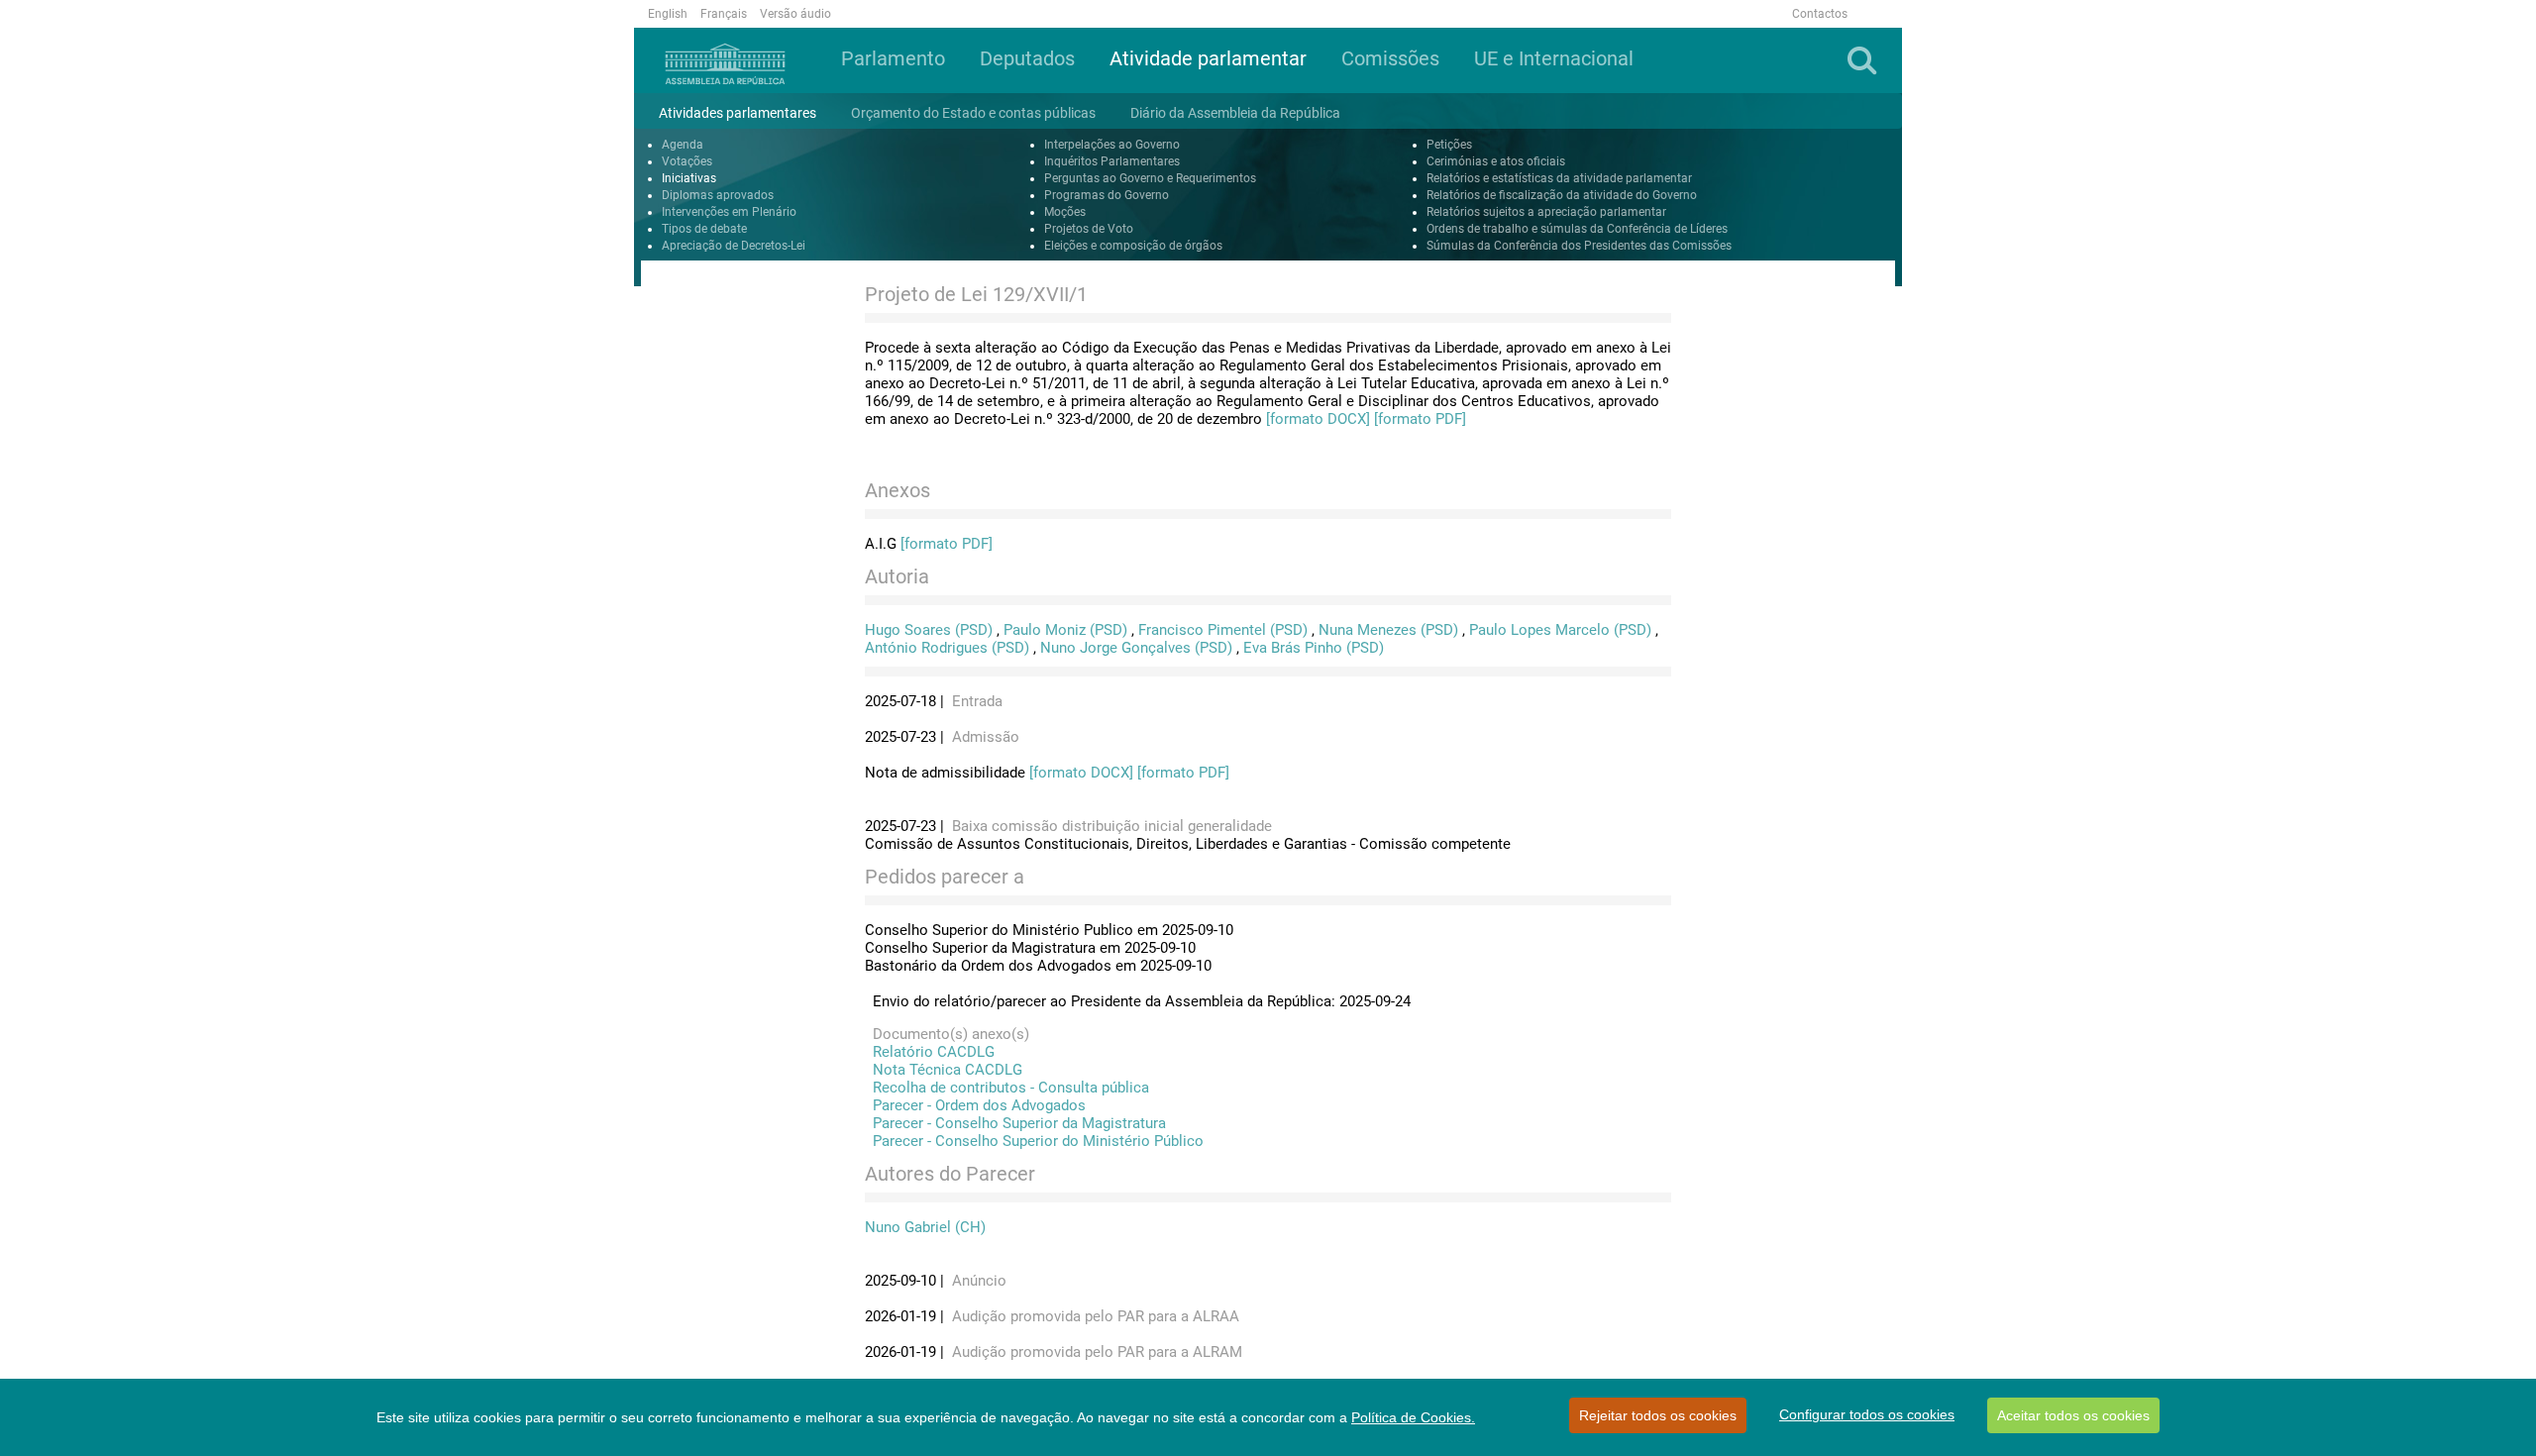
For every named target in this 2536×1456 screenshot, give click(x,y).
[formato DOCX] (1318, 419)
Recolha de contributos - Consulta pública (1007, 1088)
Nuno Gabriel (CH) (925, 1227)
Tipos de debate (704, 229)
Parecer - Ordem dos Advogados (975, 1105)
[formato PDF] (1420, 419)
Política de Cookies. (1413, 1417)
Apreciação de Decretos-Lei (734, 246)
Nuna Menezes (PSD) (1388, 630)
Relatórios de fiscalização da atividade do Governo (1562, 195)
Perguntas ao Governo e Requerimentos (1150, 178)
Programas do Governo (1107, 195)
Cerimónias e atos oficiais (1496, 161)
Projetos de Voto (1089, 229)
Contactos (1820, 14)
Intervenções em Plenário (729, 212)
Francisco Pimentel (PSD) (1223, 630)
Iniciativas (689, 178)
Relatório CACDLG (930, 1052)
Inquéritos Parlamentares (1112, 161)
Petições (1449, 145)
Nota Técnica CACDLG (944, 1070)
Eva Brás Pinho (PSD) (1314, 648)
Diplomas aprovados (718, 195)
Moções (1065, 212)
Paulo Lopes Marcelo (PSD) (1560, 630)
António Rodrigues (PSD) (947, 648)
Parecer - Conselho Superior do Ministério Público (1034, 1141)
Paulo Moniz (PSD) (1065, 630)
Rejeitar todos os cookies (1658, 1415)
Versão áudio (795, 14)
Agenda (683, 145)
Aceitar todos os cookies (2073, 1415)
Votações (687, 161)
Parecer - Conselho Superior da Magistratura (1015, 1123)
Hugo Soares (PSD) (929, 630)
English (668, 14)
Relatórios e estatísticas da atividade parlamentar (1559, 178)
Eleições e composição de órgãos (1133, 246)
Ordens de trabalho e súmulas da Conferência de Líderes (1577, 229)
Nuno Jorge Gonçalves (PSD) (1136, 648)
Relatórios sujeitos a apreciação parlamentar (1546, 212)
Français (724, 14)
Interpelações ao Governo (1112, 145)
